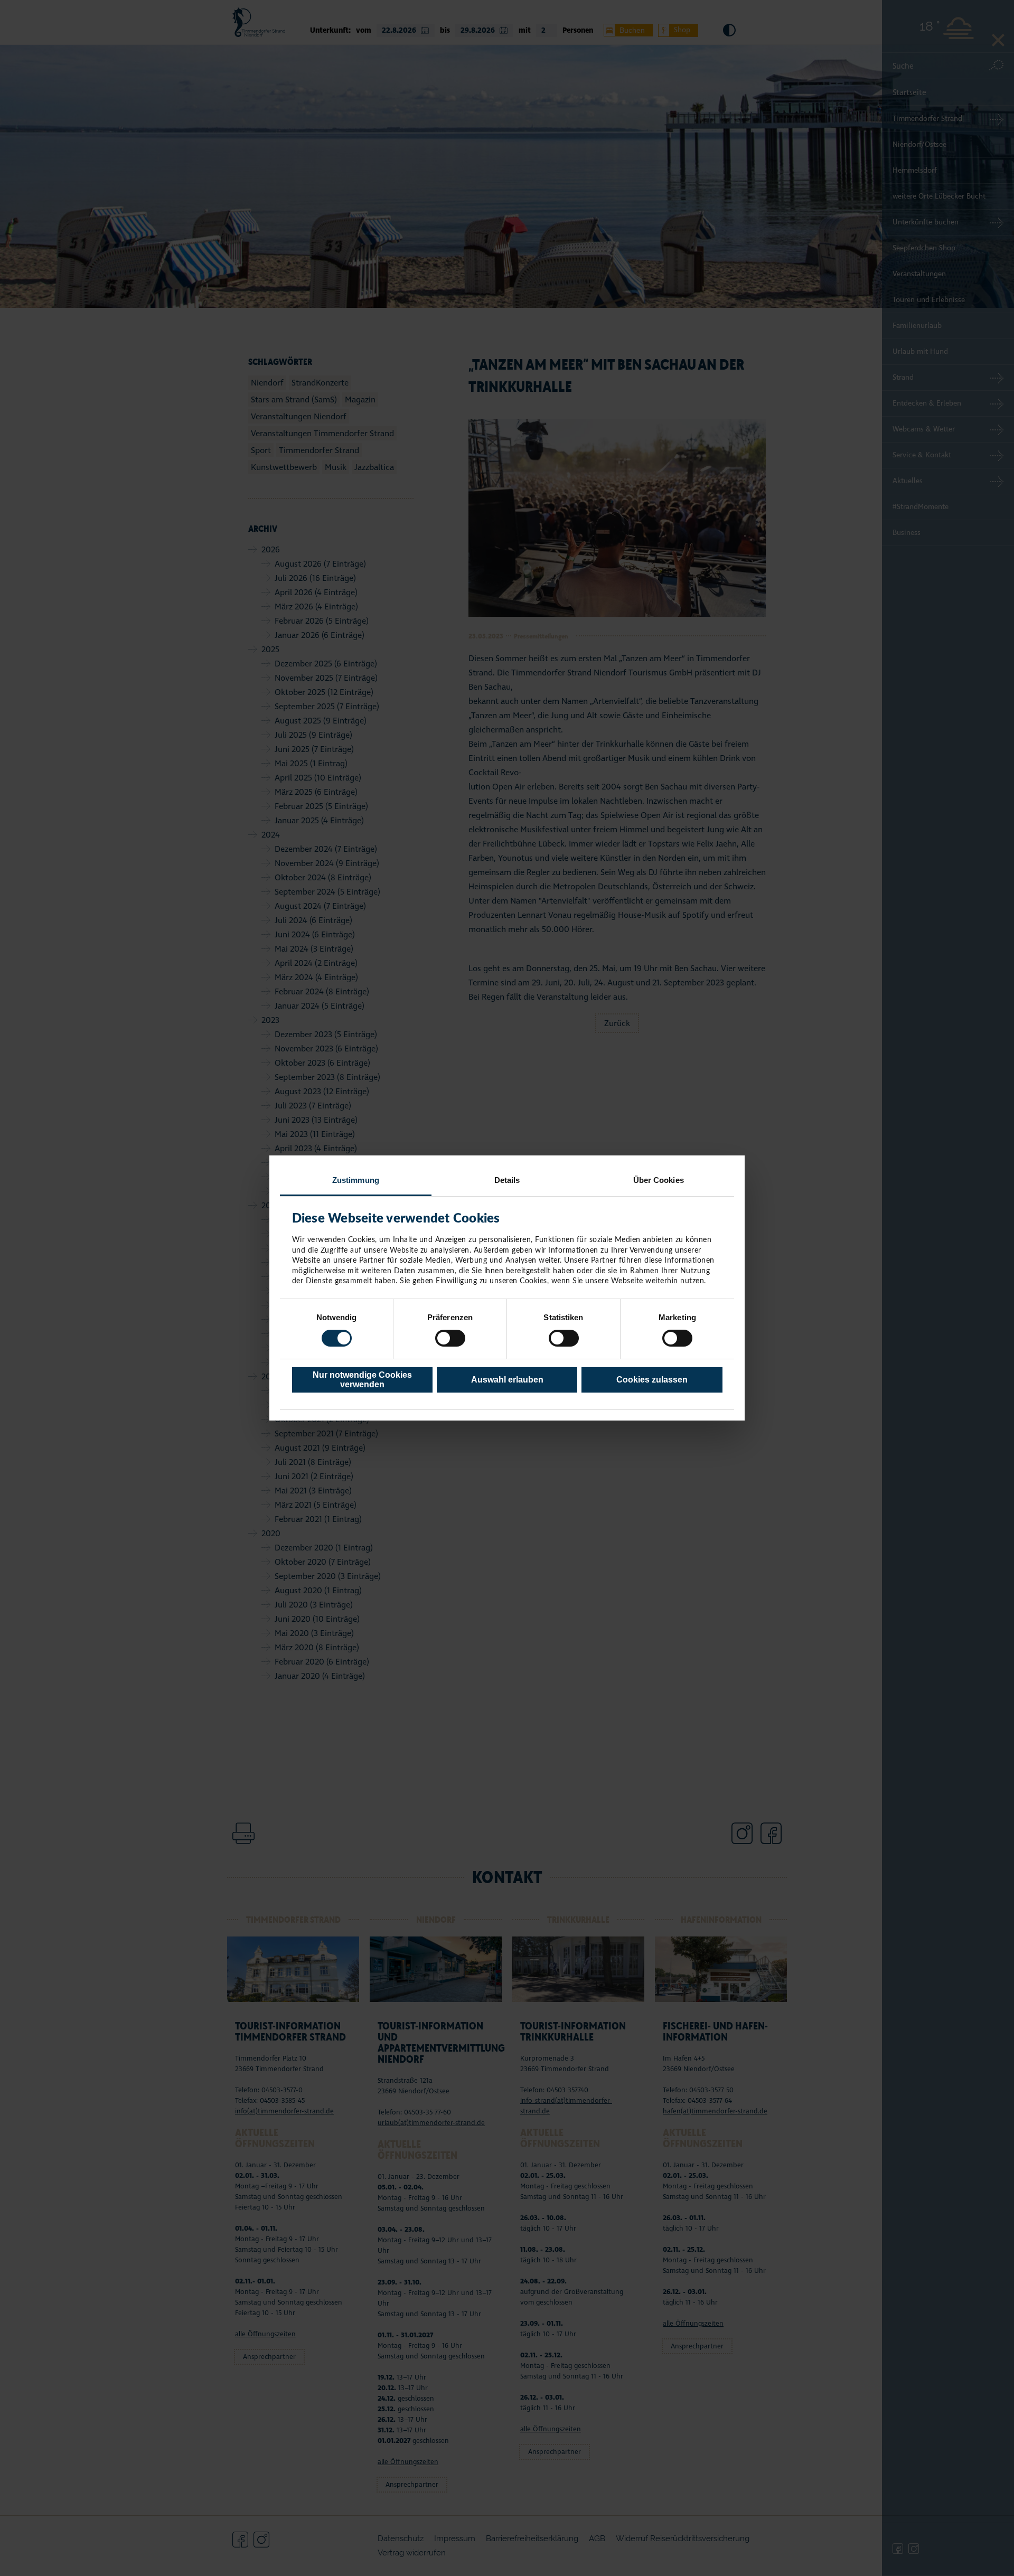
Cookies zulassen (652, 1380)
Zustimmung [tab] (356, 1180)
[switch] (450, 1338)
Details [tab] (507, 1180)
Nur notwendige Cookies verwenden (362, 1380)
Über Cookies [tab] (659, 1180)
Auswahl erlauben (507, 1380)
